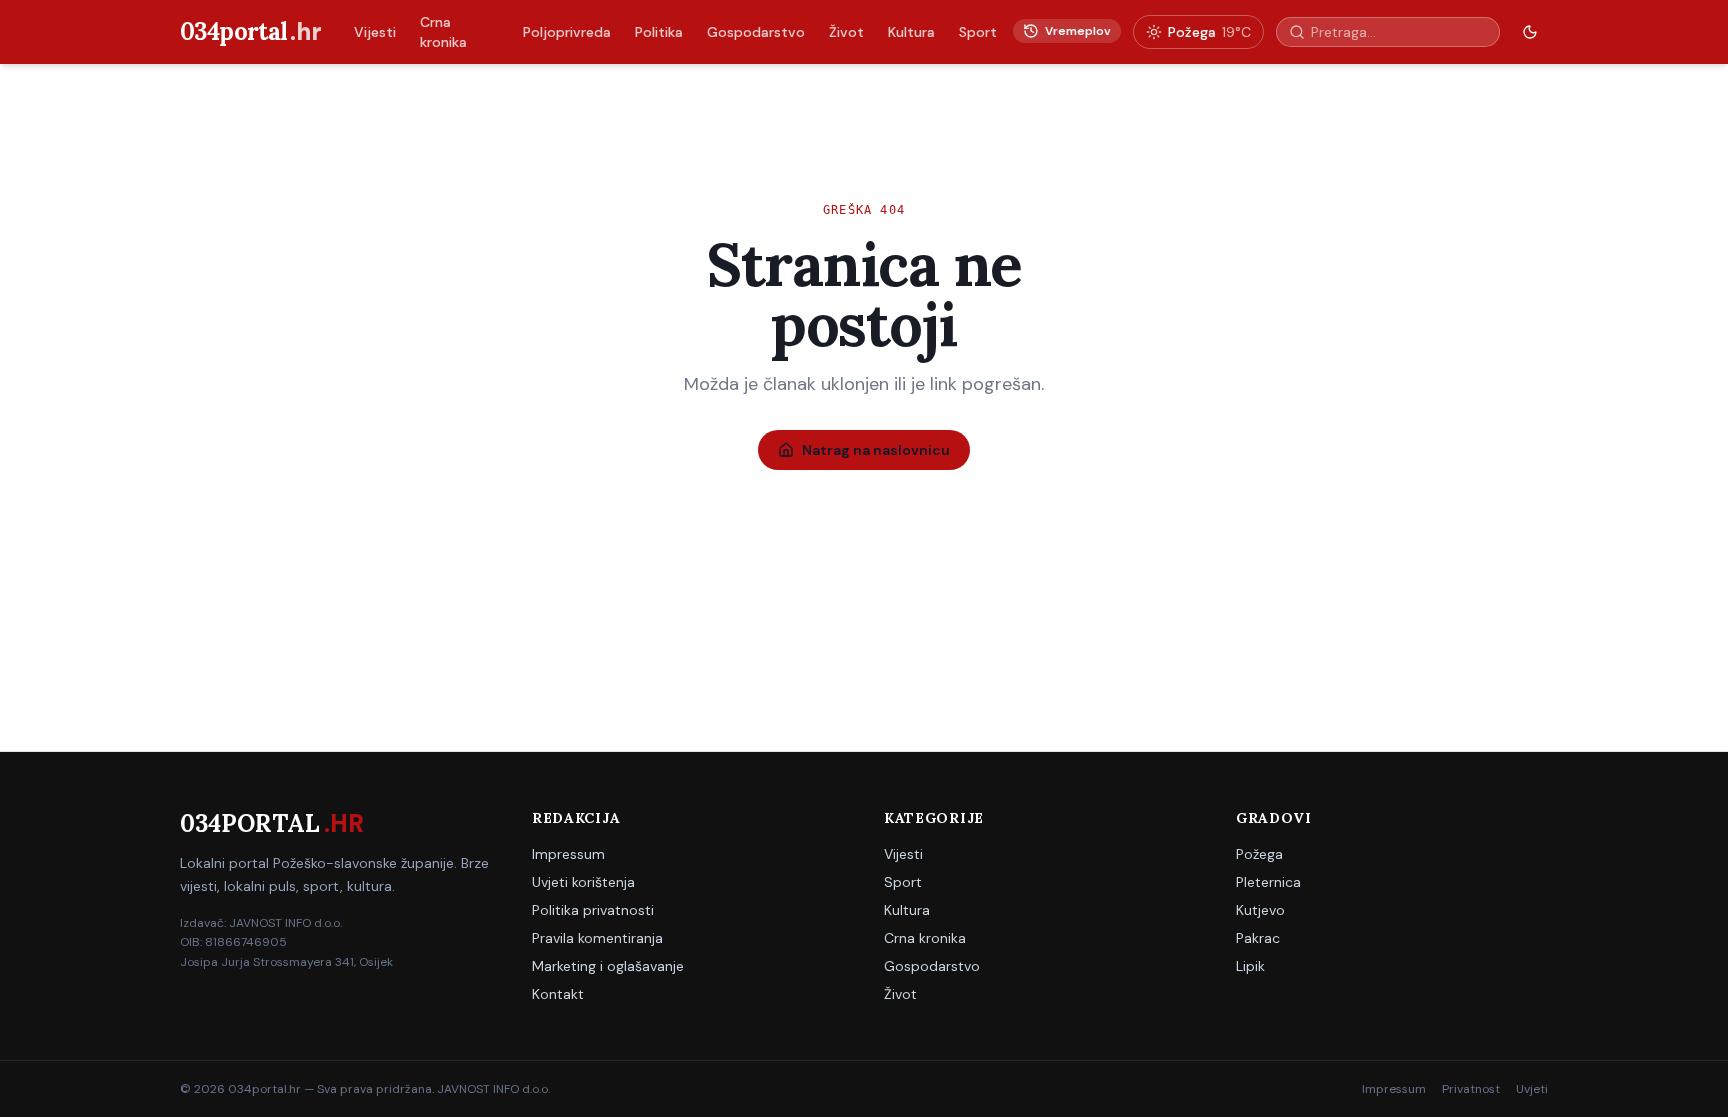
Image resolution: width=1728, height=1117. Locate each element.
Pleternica (1268, 882)
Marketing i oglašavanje (608, 966)
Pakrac (1258, 938)
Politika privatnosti (593, 910)
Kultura (911, 32)
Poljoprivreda (567, 32)
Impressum (568, 854)
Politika (659, 32)
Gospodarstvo (756, 32)
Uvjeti (1532, 1089)
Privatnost (1471, 1089)
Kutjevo (1260, 910)
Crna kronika (443, 32)
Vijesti (375, 32)
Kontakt (558, 994)
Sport (978, 32)
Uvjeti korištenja (583, 882)
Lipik (1250, 966)
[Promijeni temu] (1530, 32)
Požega (1259, 854)
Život (846, 32)
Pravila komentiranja (597, 938)
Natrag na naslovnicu (876, 450)
